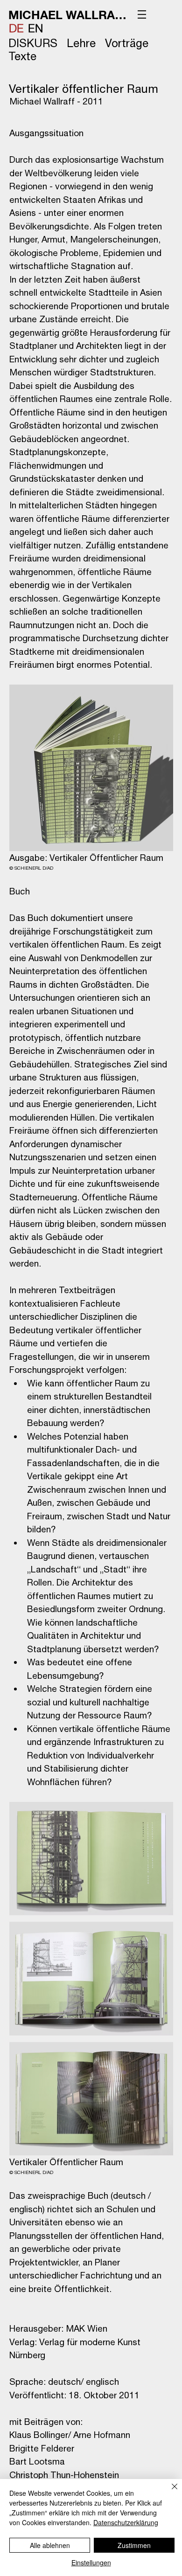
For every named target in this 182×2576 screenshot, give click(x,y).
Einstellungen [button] (91, 2562)
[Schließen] (169, 2492)
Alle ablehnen (50, 2545)
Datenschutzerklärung (126, 2522)
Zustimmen (134, 2545)
